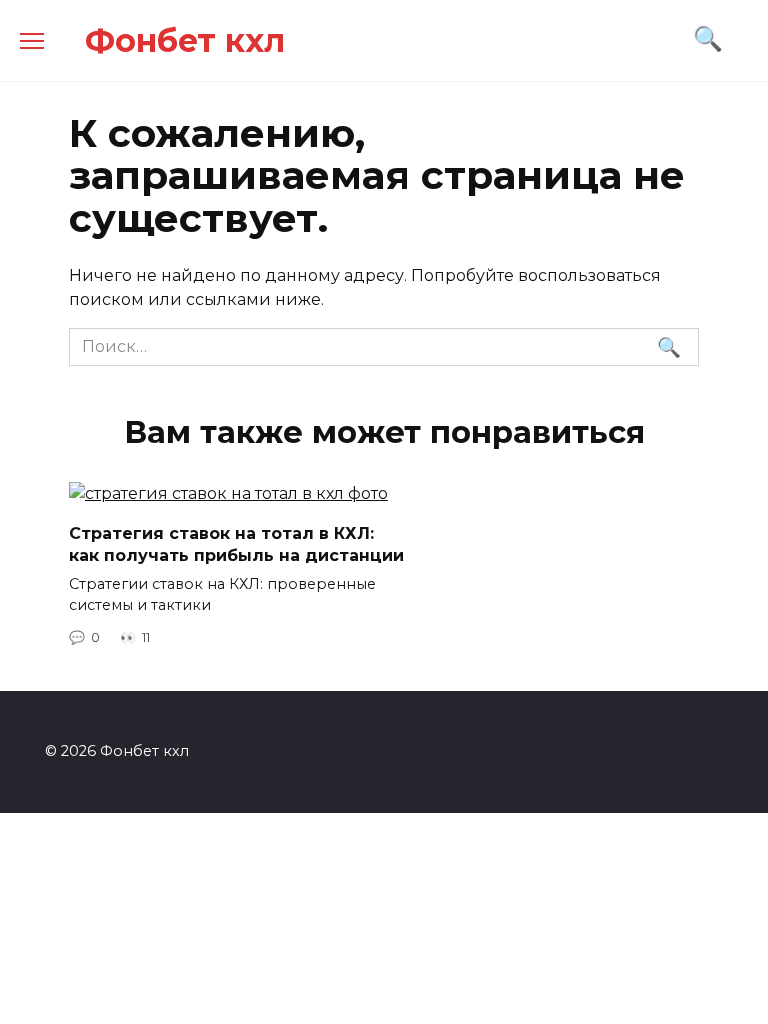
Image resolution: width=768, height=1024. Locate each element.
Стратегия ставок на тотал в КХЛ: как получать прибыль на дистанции (236, 543)
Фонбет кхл (185, 40)
